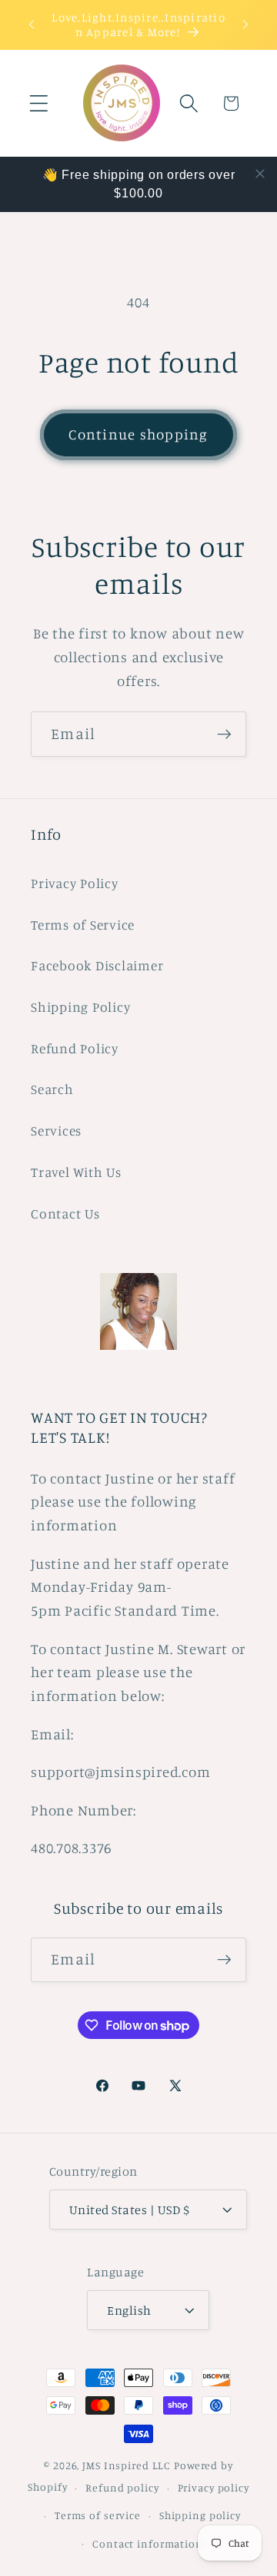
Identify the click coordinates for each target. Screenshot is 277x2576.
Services (56, 1131)
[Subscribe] (224, 734)
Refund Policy (75, 1048)
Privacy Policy (75, 883)
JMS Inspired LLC (127, 2465)
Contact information (148, 2544)
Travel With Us (76, 1172)
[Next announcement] (245, 25)
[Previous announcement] (32, 25)
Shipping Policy (80, 1007)
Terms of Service (83, 925)
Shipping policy (200, 2515)
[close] (260, 174)
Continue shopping (138, 434)
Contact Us (65, 1213)
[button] (39, 103)
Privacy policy (214, 2488)
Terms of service (98, 2515)
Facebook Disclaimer (97, 965)
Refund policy (122, 2488)
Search (52, 1089)
